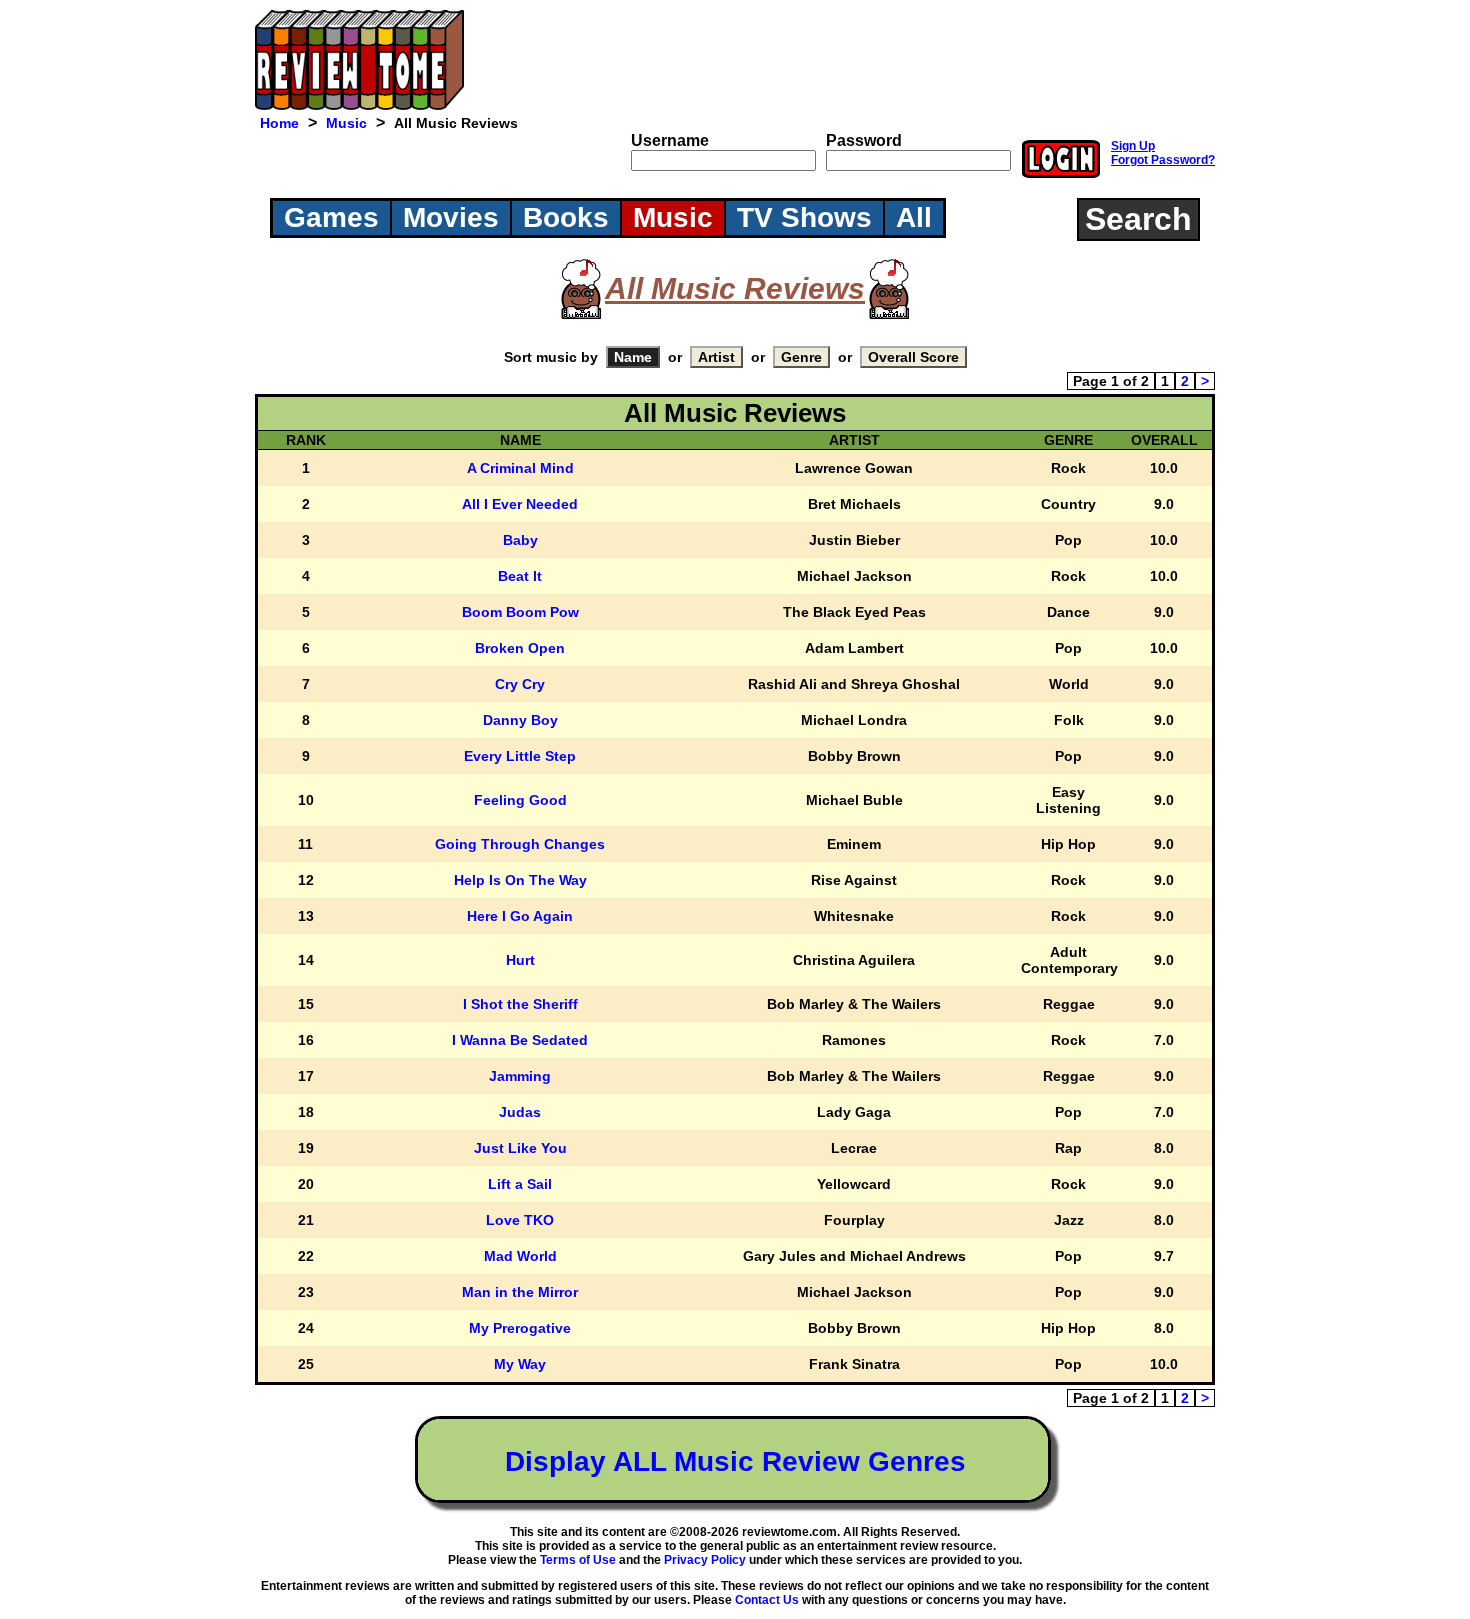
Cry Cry (520, 684)
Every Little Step (520, 756)
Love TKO (520, 1220)
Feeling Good (520, 800)
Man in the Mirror (520, 1292)
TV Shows (804, 217)
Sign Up (1133, 146)
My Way (520, 1364)
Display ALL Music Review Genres (735, 1461)
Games (331, 217)
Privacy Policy (705, 1560)
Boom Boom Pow (520, 612)
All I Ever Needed (520, 504)
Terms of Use (578, 1560)
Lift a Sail (520, 1184)
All (914, 217)
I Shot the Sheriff (520, 1004)
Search (1138, 219)
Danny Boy (520, 720)
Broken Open (520, 648)
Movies (451, 217)
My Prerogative (520, 1328)
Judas (520, 1112)
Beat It (520, 576)
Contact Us (767, 1600)
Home (279, 123)
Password (864, 140)
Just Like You (520, 1148)
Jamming (520, 1076)
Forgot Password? (1163, 160)
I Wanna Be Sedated (520, 1040)
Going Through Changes (520, 844)
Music (346, 123)
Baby (520, 540)
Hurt (520, 960)
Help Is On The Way (520, 880)
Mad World (520, 1256)
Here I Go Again (520, 916)
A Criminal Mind (520, 468)
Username (670, 140)
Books (566, 217)
